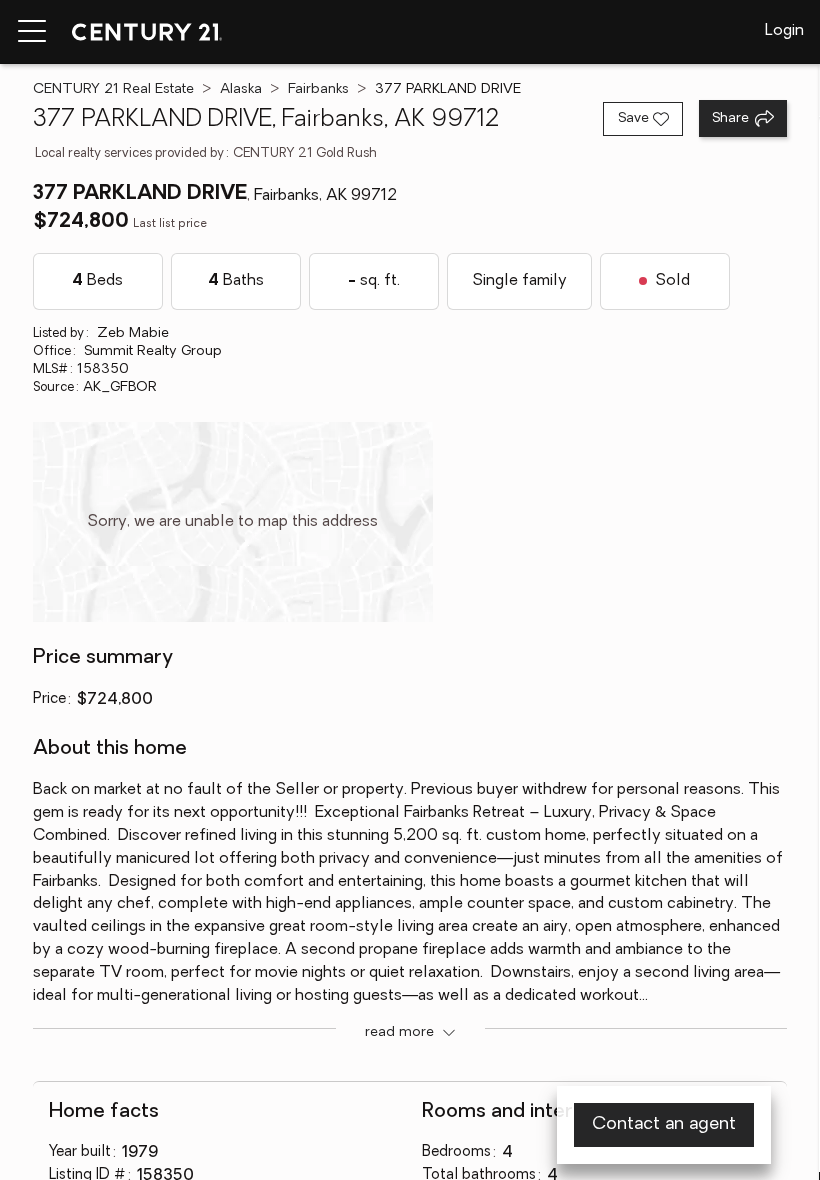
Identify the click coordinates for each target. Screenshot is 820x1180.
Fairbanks (318, 89)
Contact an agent (664, 1125)
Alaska (241, 89)
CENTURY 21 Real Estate (113, 89)
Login (784, 31)
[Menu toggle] (32, 32)
